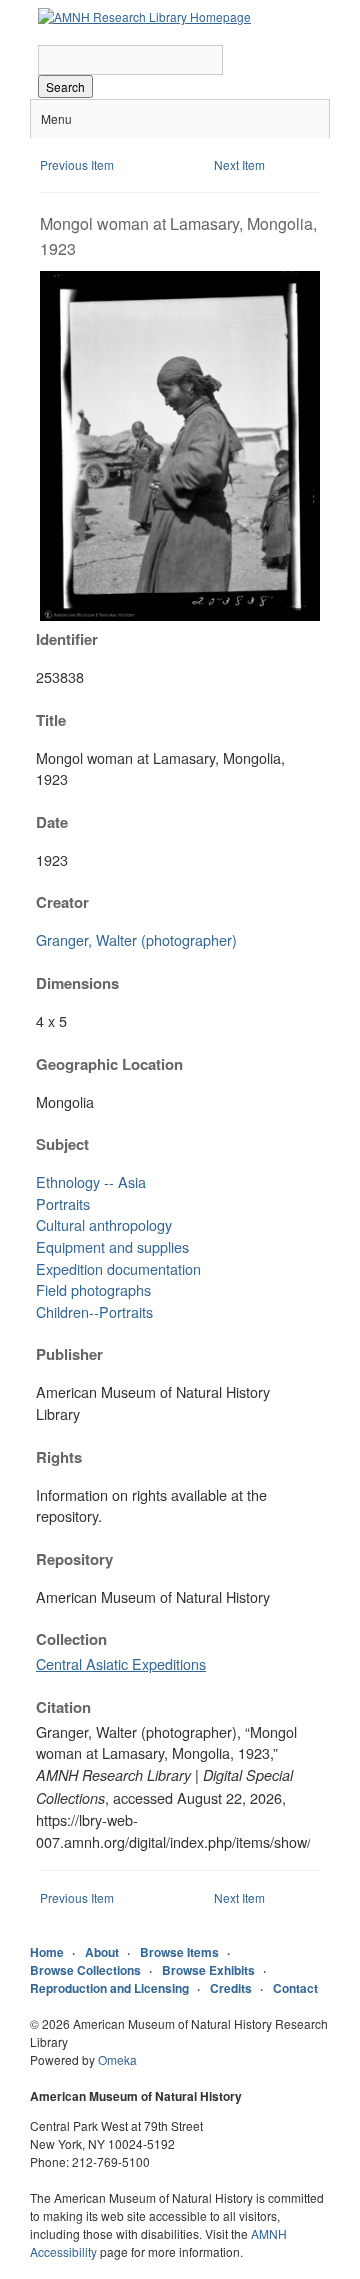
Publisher (69, 1354)
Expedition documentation (118, 1268)
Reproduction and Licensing (109, 1988)
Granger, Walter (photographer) (136, 939)
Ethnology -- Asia (91, 1181)
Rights (59, 1457)
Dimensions (77, 983)
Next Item (239, 164)
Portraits (63, 1203)
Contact (295, 1988)
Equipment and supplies (112, 1246)
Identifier (67, 639)
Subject (62, 1144)
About (102, 1952)
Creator (62, 902)
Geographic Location (109, 1064)
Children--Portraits (94, 1311)
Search (65, 86)
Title (51, 720)
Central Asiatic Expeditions (121, 1663)
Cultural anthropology (104, 1224)
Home (47, 1952)
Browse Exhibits (208, 1970)
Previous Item (77, 164)
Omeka (117, 2059)
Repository (74, 1559)
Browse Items (179, 1952)
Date (52, 822)
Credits (231, 1988)
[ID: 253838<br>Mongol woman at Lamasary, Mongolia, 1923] (180, 615)
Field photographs (93, 1289)
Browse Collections (85, 1970)
